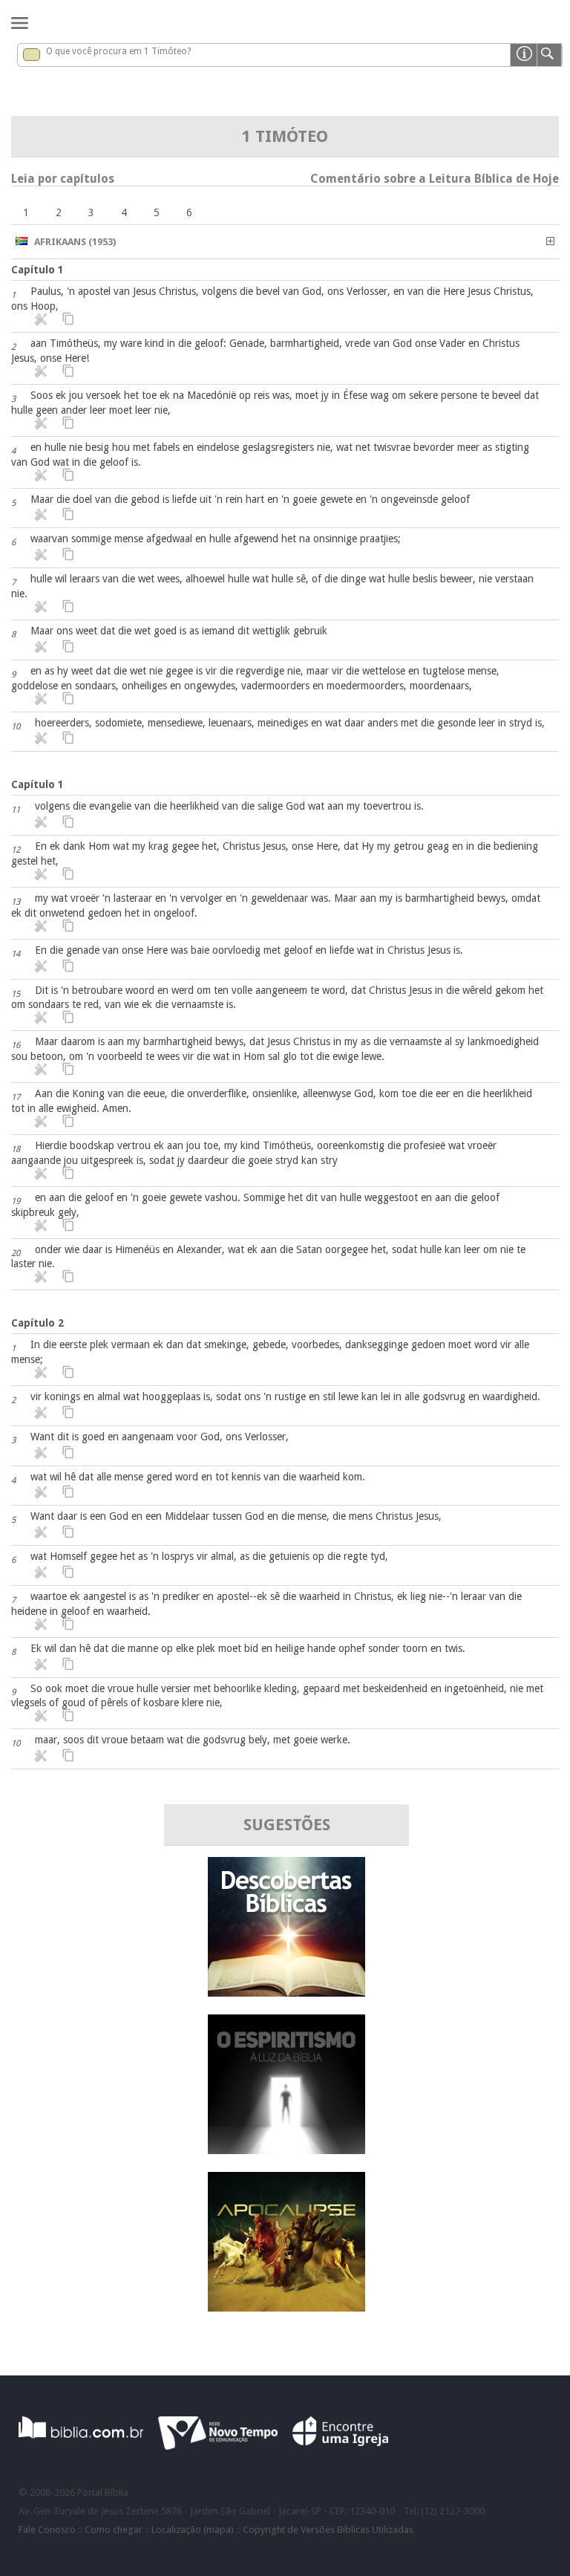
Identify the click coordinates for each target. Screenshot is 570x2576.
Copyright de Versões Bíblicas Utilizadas (328, 2530)
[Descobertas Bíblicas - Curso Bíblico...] (286, 1993)
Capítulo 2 (37, 1323)
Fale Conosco (47, 2530)
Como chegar (114, 2530)
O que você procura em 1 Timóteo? (118, 51)
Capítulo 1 (37, 270)
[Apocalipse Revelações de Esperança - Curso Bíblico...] (286, 2307)
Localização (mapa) (193, 2530)
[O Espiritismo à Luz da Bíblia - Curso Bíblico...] (286, 2150)
